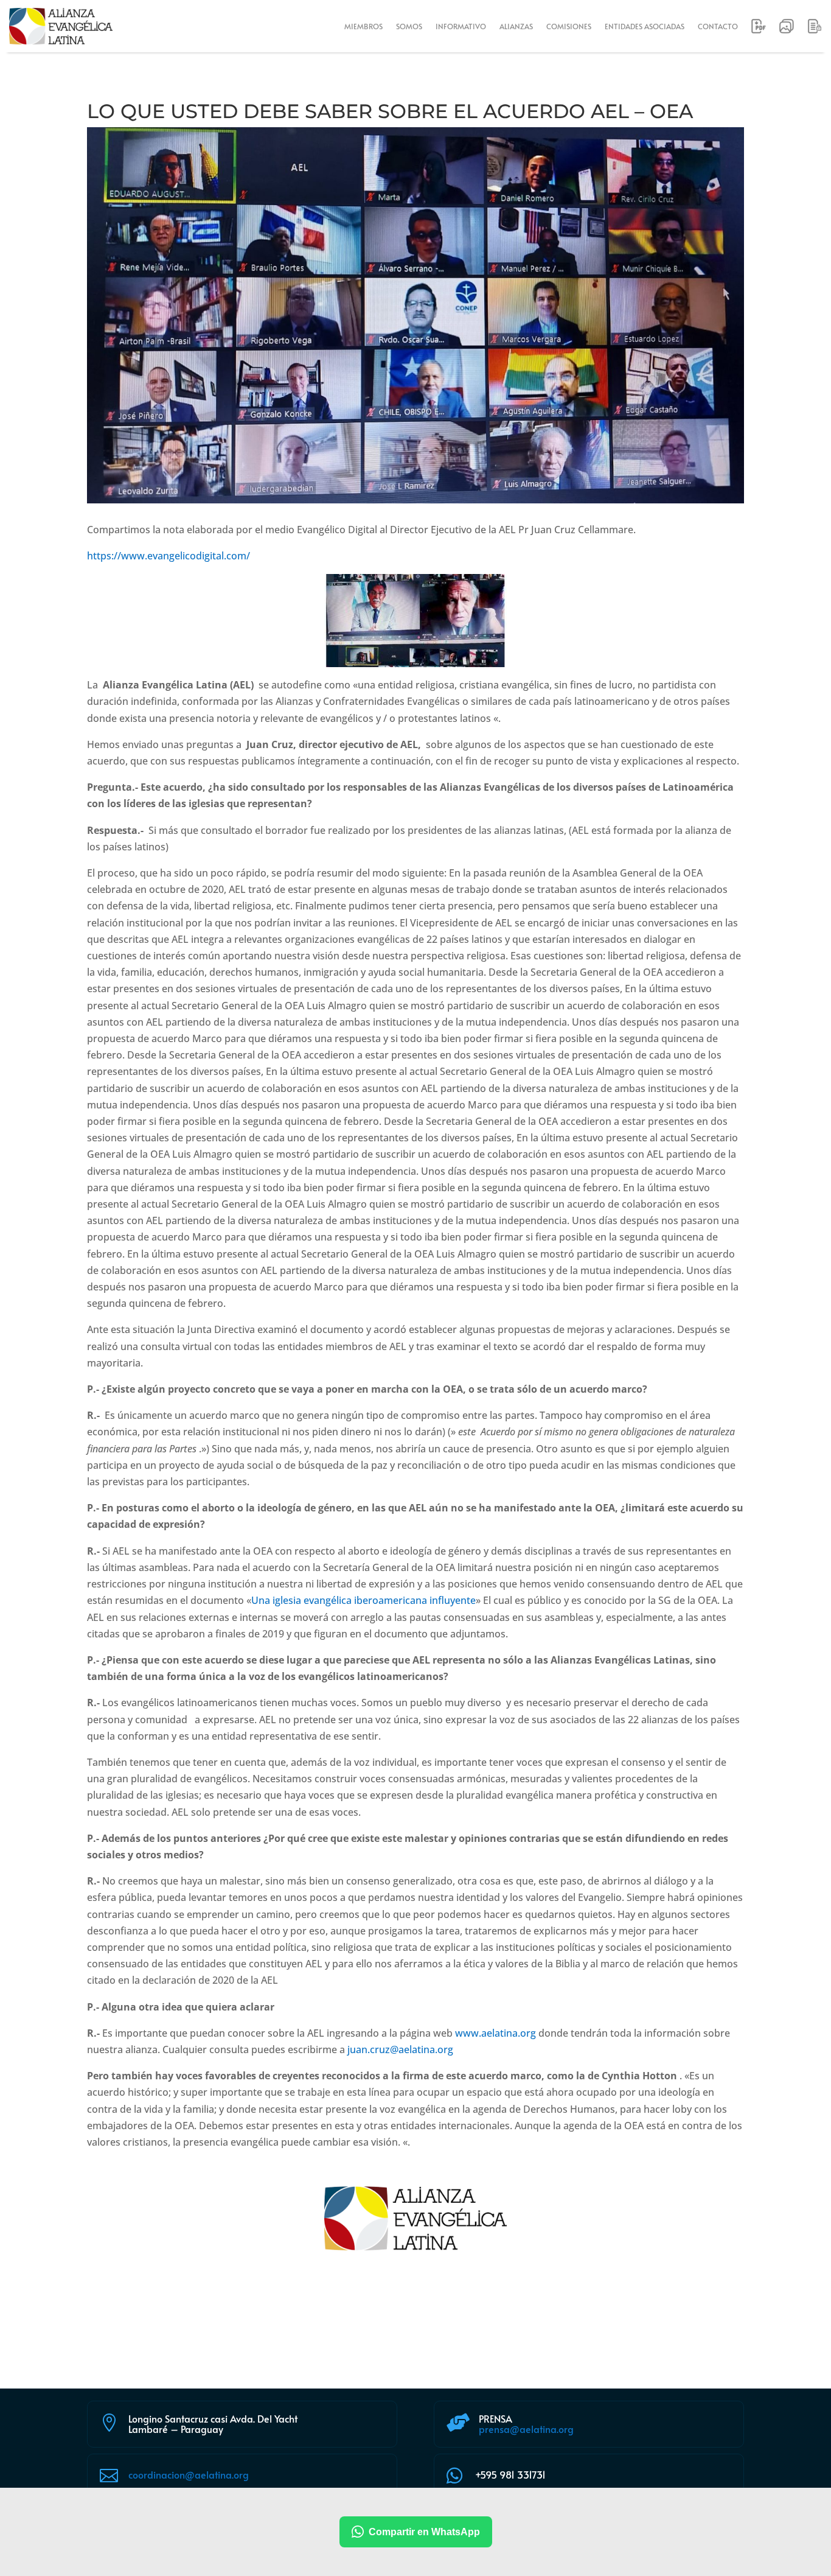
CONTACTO (718, 26)
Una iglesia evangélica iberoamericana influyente (363, 1600)
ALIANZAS (516, 26)
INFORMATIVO (461, 26)
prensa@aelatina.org (526, 2429)
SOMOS (409, 26)
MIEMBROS (363, 26)
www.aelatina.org (495, 2033)
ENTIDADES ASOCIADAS (645, 26)
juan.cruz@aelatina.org (400, 2049)
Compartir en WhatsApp (424, 2532)
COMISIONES (569, 26)
